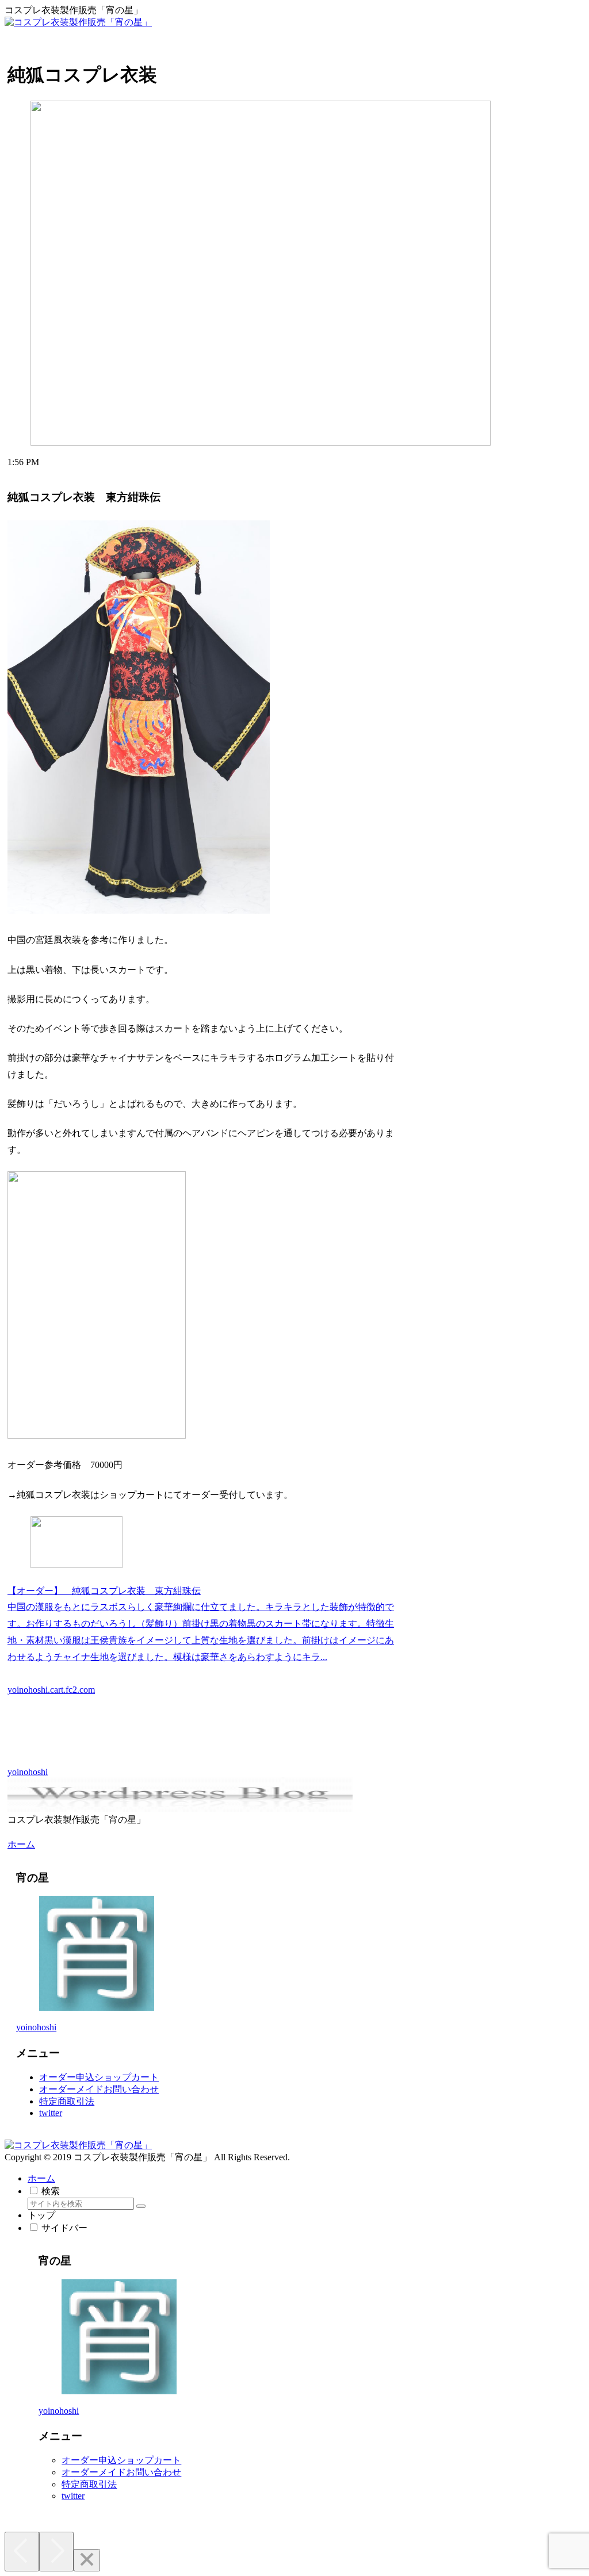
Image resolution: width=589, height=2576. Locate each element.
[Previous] (22, 2552)
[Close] (87, 2560)
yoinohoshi (36, 2027)
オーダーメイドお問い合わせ (99, 2089)
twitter (51, 2113)
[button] (141, 2206)
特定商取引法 (67, 2101)
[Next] (56, 2552)
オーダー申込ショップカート (99, 2077)
